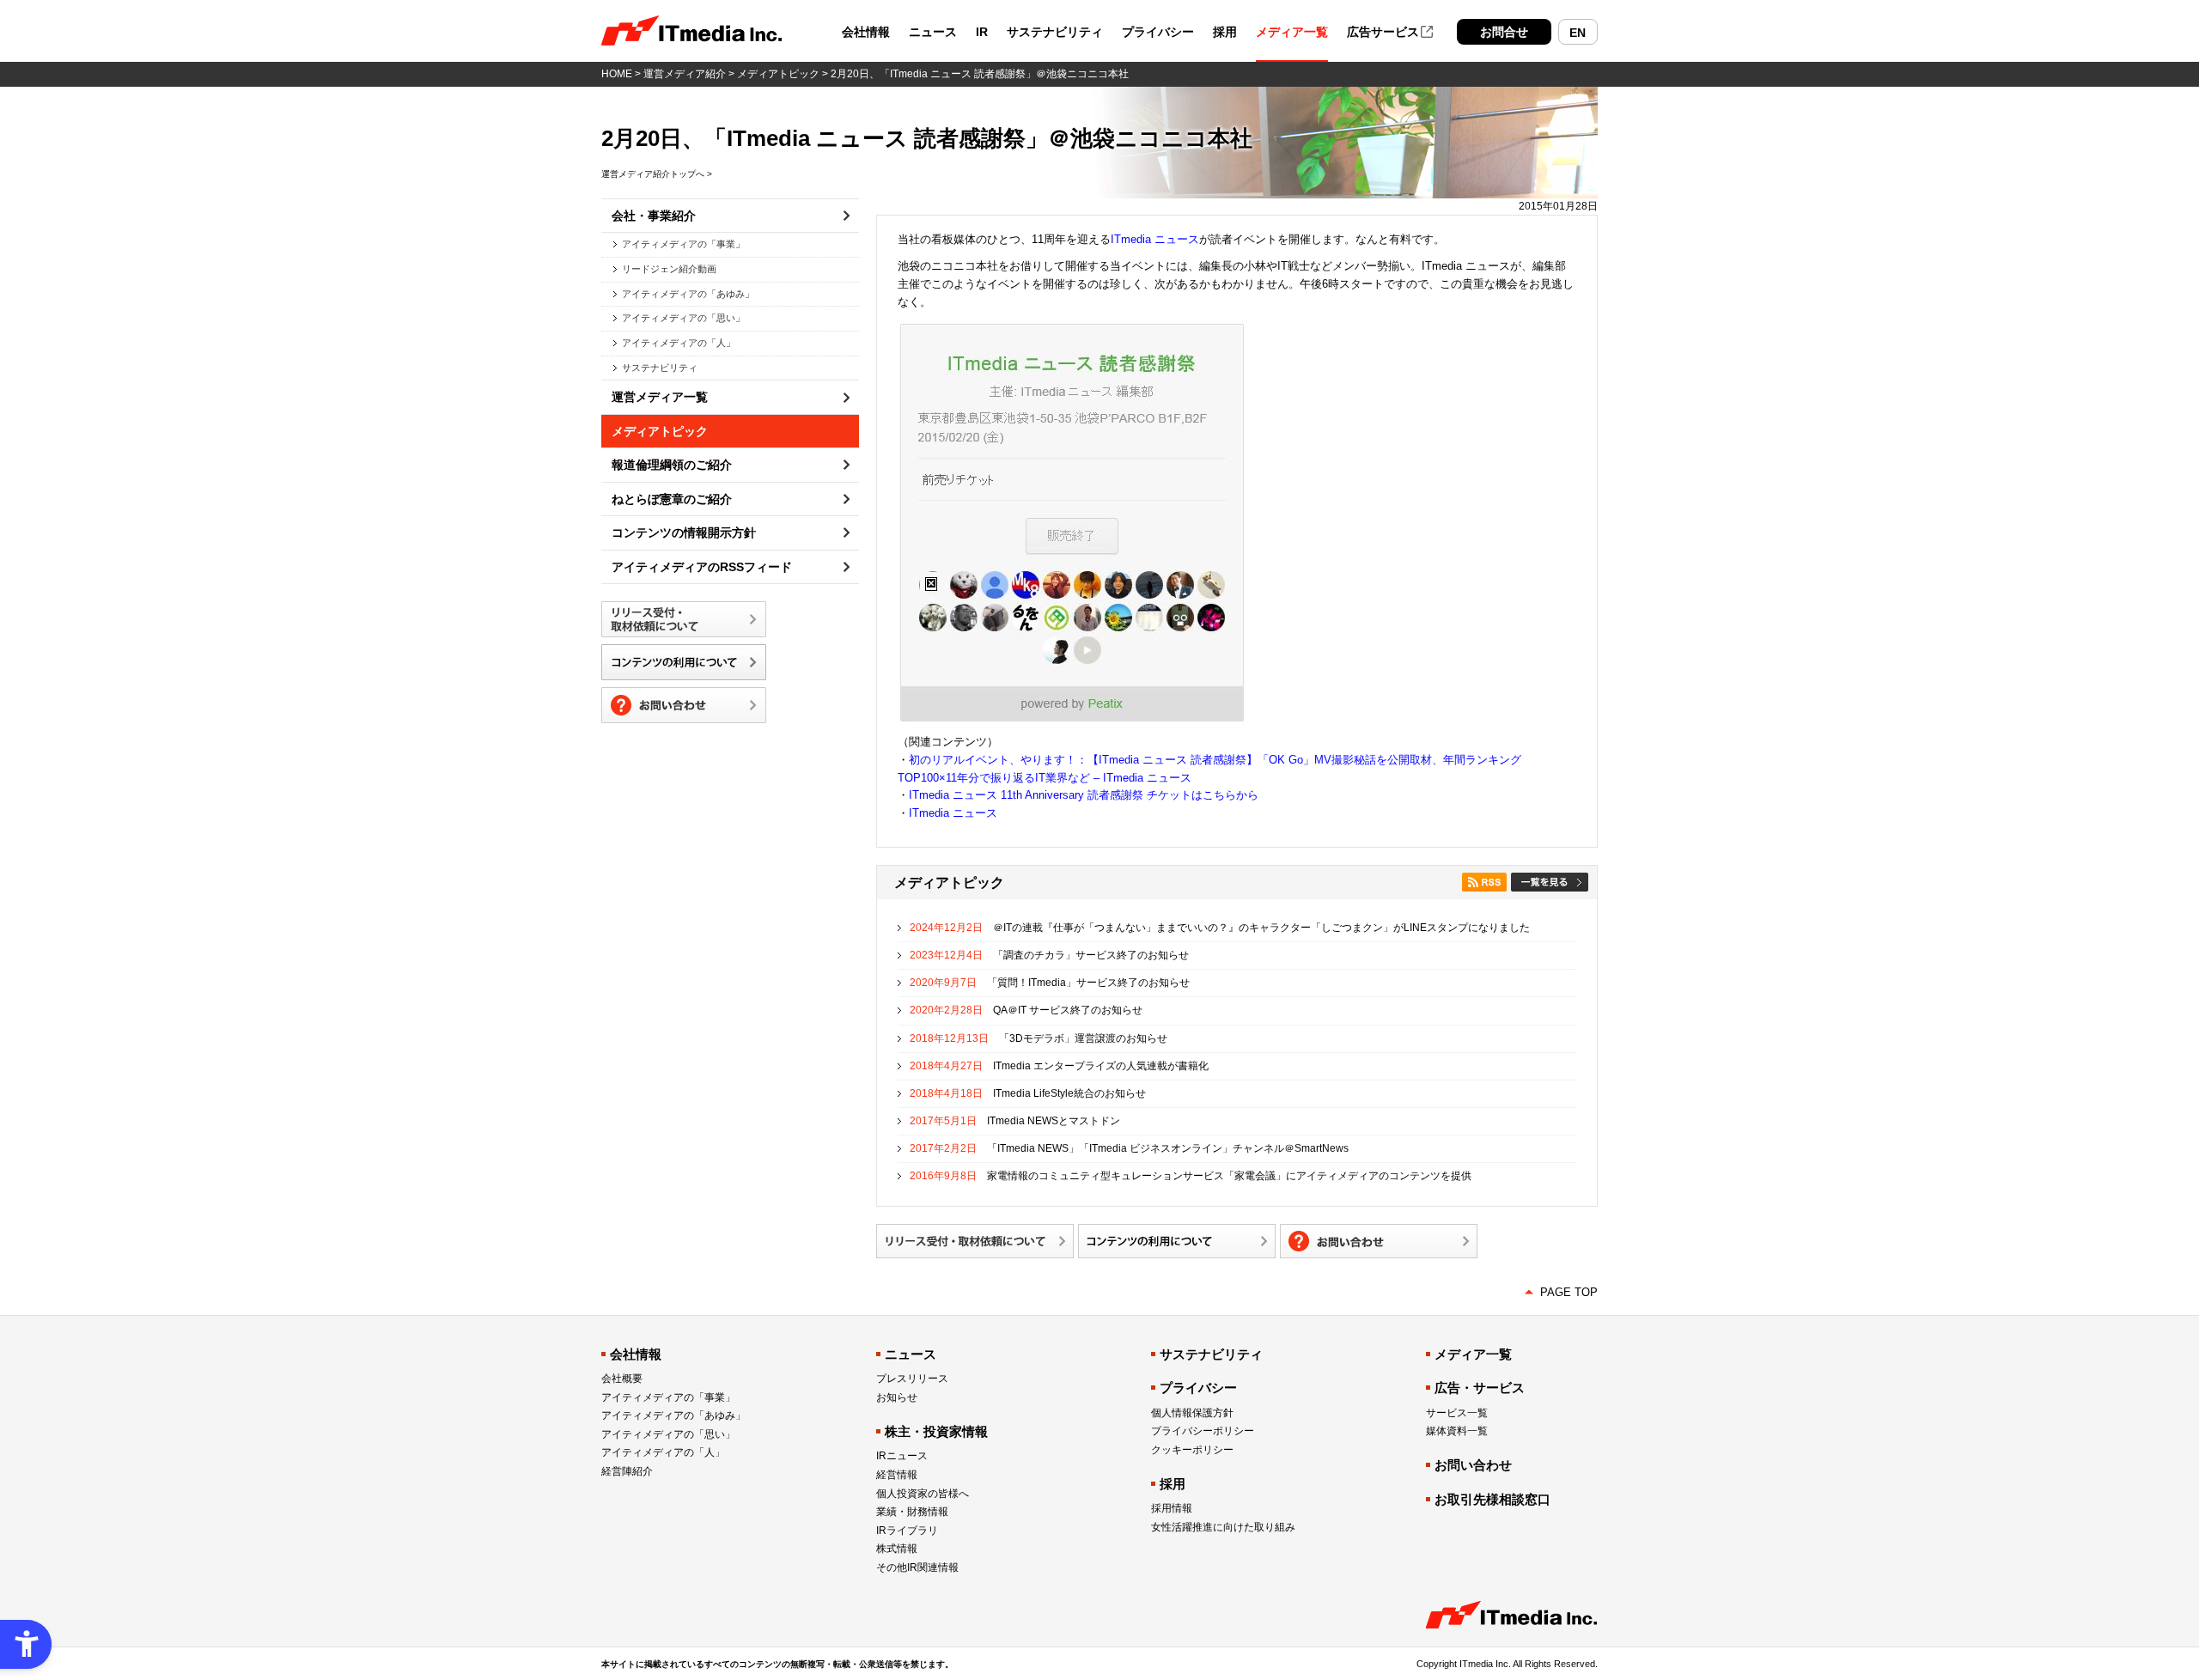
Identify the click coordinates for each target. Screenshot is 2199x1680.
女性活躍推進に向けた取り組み (1223, 1527)
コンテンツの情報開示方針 (684, 533)
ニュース (933, 32)
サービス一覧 (1457, 1413)
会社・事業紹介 (654, 216)
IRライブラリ (907, 1531)
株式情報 (897, 1549)
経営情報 (897, 1475)
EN (1578, 33)
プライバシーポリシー (1203, 1431)
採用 (1225, 32)
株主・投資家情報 (936, 1431)
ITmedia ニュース (1155, 239)
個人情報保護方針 (1192, 1413)
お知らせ (897, 1397)
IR (982, 32)
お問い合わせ (1473, 1465)
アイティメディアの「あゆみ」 (688, 294)
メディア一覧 (1292, 32)
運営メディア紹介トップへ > (657, 174)
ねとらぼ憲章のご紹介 (672, 499)
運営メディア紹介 (685, 74)
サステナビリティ (1055, 32)
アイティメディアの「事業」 (683, 244)
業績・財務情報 (912, 1512)
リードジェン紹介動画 (669, 269)
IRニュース (902, 1456)
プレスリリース (912, 1379)
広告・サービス (1480, 1388)
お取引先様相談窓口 (1492, 1499)
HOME (617, 74)
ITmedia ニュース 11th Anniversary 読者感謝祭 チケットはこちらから (1084, 795)
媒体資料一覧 (1457, 1431)
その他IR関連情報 (917, 1567)
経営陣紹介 (627, 1471)
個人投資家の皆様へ (923, 1494)
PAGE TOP (1569, 1292)
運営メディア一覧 (660, 397)
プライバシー (1158, 32)
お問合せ (1504, 32)
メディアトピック (778, 74)
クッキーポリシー (1192, 1450)
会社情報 (866, 32)
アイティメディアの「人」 (679, 343)
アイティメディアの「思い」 (683, 318)
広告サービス (1383, 32)
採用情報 (1172, 1508)
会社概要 (622, 1379)
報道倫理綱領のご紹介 (672, 465)
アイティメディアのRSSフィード (702, 567)
